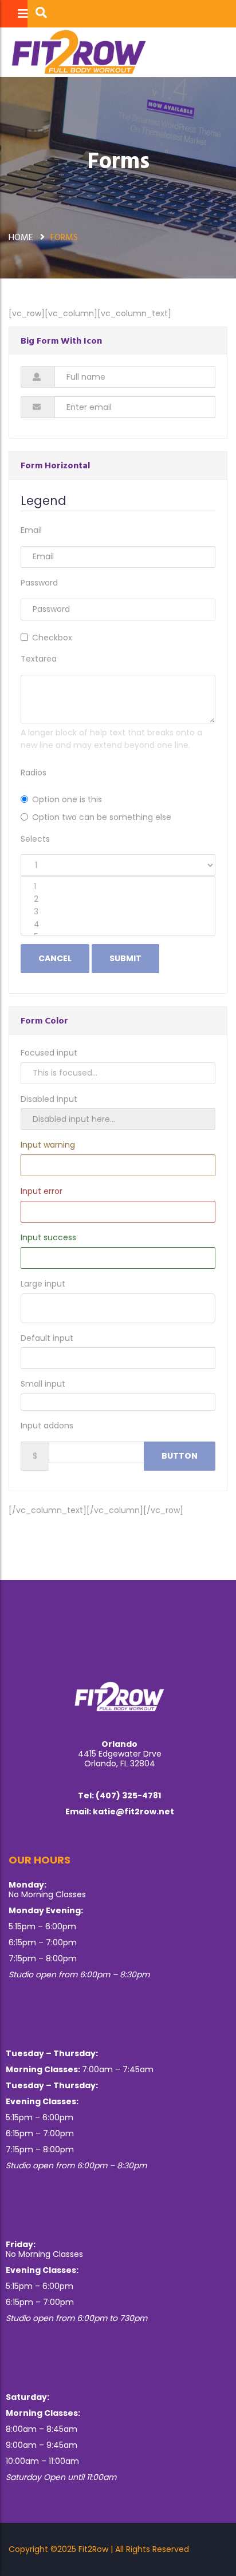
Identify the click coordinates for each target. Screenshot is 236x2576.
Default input (47, 1338)
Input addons (47, 1426)
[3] (118, 912)
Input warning (48, 1145)
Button (180, 1456)
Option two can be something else (102, 817)
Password (39, 583)
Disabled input (49, 1099)
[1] (118, 887)
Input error (42, 1191)
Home (21, 237)
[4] (118, 925)
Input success (48, 1237)
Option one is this (67, 799)
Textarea (39, 659)
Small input (43, 1384)
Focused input (49, 1053)
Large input (43, 1284)
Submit (125, 958)
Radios (34, 773)
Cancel (55, 958)
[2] (118, 899)
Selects (35, 839)
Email (31, 530)
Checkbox (52, 638)
